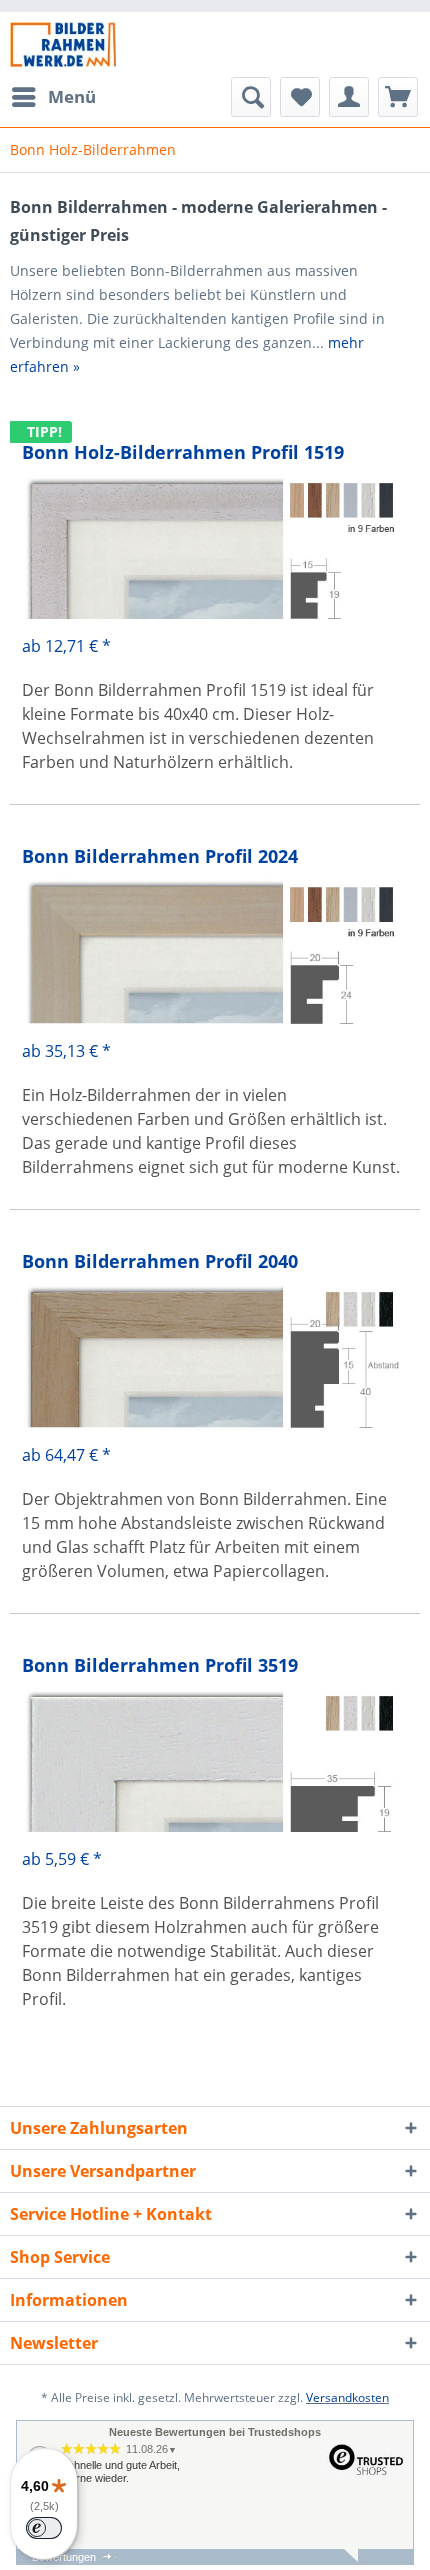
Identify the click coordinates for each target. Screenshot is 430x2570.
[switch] (44, 2528)
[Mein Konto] (349, 97)
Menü (72, 96)
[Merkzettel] (300, 97)
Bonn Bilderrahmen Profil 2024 (160, 856)
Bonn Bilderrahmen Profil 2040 (160, 1261)
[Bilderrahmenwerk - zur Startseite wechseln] (63, 44)
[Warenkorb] (398, 97)
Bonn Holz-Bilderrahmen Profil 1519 (183, 452)
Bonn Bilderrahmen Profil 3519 (160, 1665)
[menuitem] (53, 97)
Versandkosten (347, 2397)
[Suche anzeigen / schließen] (251, 97)
